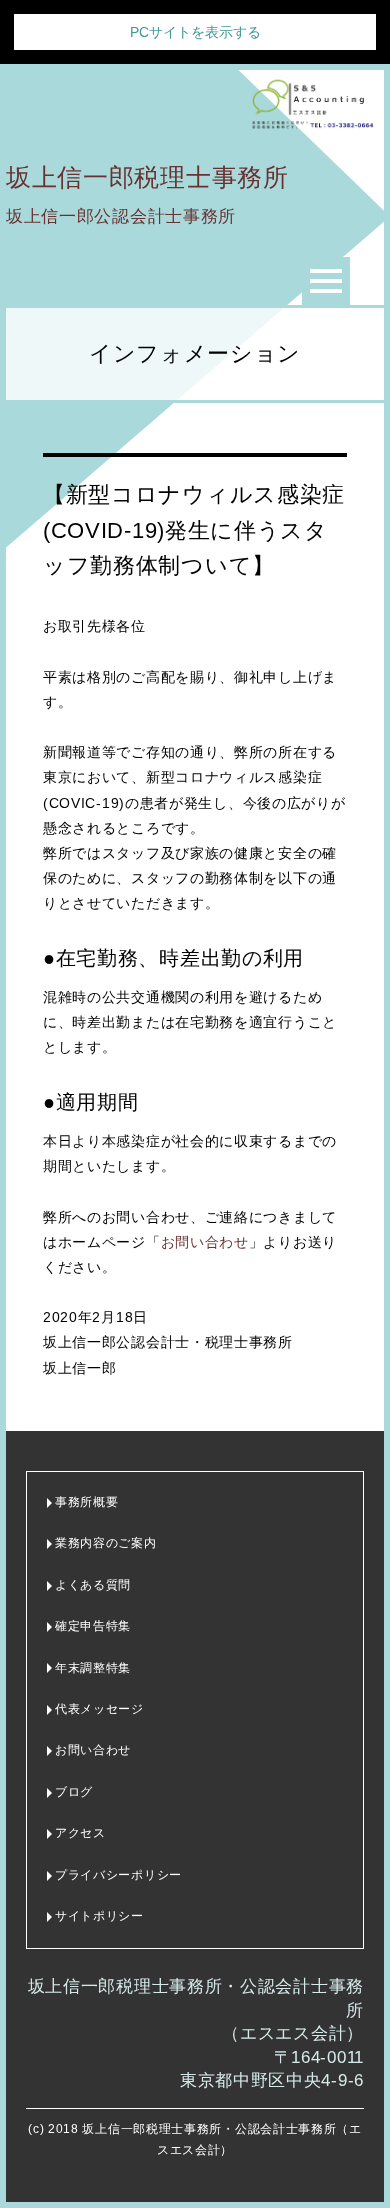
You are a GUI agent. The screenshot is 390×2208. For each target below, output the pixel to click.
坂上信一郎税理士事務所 (147, 177)
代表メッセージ (99, 1709)
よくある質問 (93, 1585)
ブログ (74, 1792)
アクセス (80, 1833)
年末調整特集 (93, 1668)
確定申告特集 (93, 1626)
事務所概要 (87, 1502)
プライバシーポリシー (118, 1875)
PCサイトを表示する (195, 32)
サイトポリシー (99, 1916)
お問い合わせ (205, 1242)
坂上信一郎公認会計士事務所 (121, 216)
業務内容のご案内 (106, 1543)
